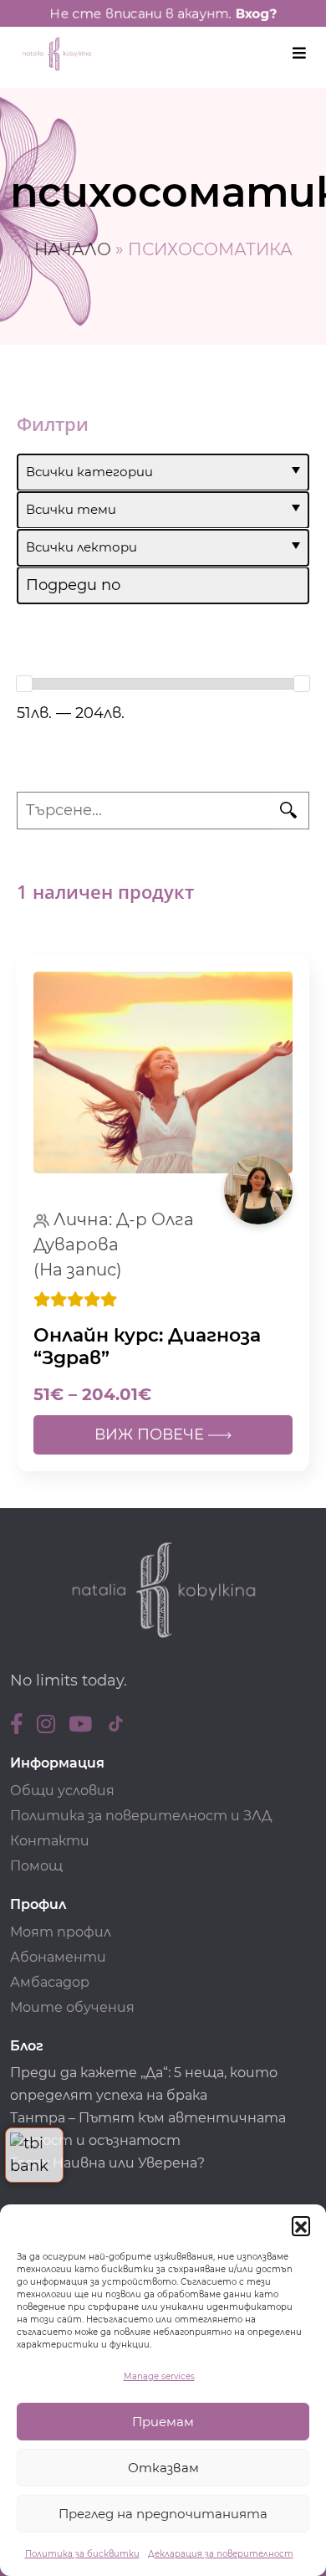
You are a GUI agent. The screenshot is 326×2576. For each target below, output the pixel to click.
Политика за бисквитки (82, 2554)
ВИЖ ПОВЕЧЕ (151, 1434)
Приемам (163, 2422)
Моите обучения (72, 2007)
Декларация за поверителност (221, 2554)
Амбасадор (50, 1982)
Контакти (50, 1841)
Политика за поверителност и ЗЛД (141, 1816)
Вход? (256, 13)
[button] (301, 2225)
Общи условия (62, 1791)
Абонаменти (58, 1957)
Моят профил (61, 1932)
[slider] (24, 684)
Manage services (159, 2376)
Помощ (36, 1866)
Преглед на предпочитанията (163, 2514)
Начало (73, 249)
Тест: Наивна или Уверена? (109, 2163)
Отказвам (163, 2468)
